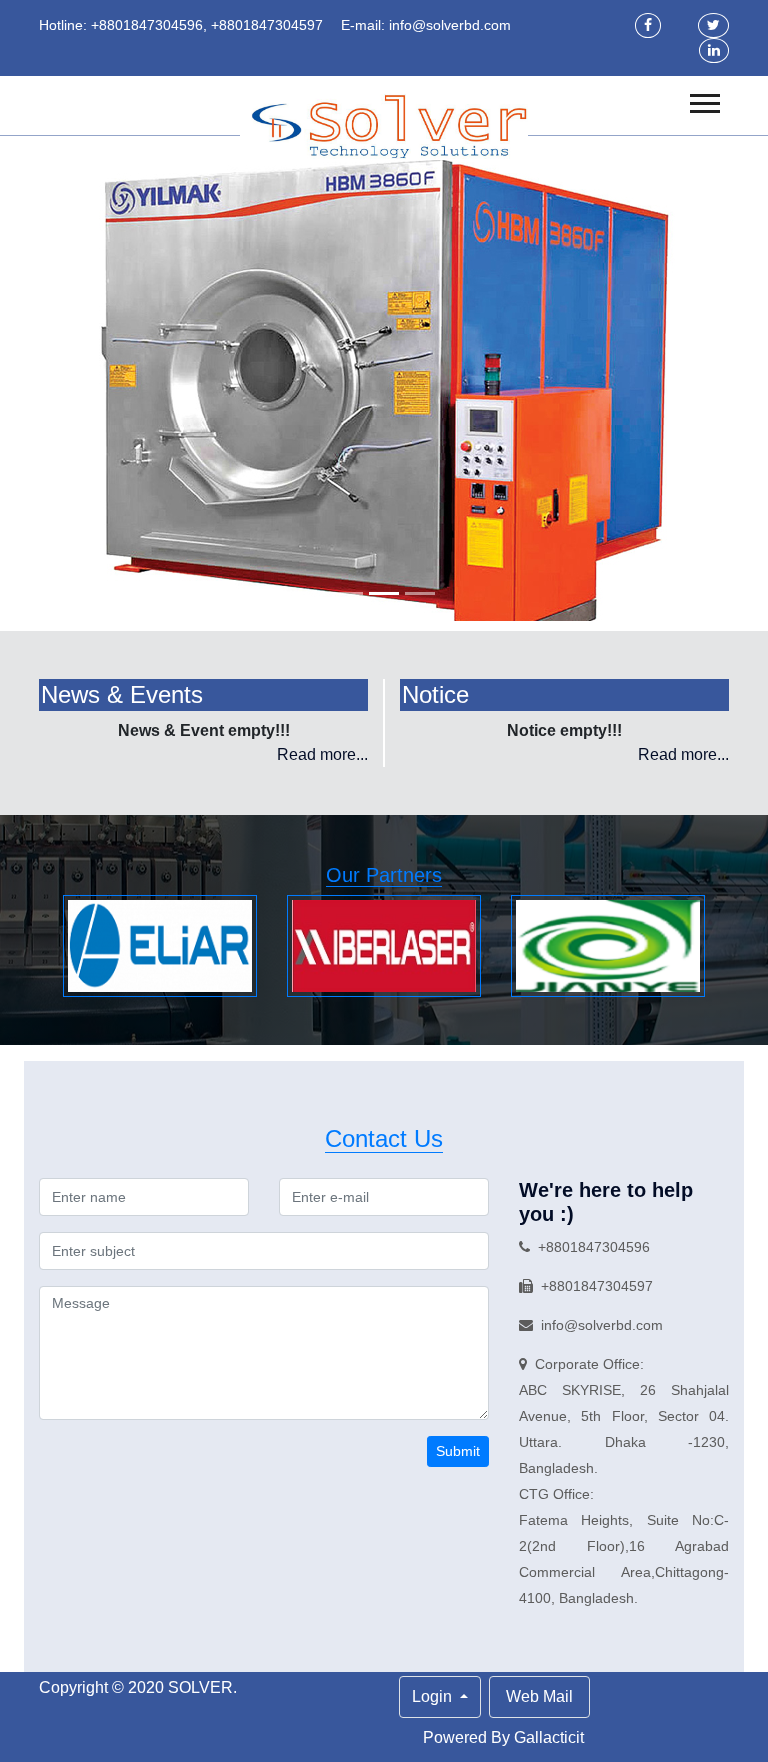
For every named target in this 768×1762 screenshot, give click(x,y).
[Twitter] (713, 25)
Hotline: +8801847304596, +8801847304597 (181, 25)
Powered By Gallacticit (503, 1737)
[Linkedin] (714, 50)
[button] (703, 99)
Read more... (322, 754)
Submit (458, 1451)
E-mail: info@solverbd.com (426, 25)
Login (434, 1696)
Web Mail (539, 1696)
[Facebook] (648, 25)
